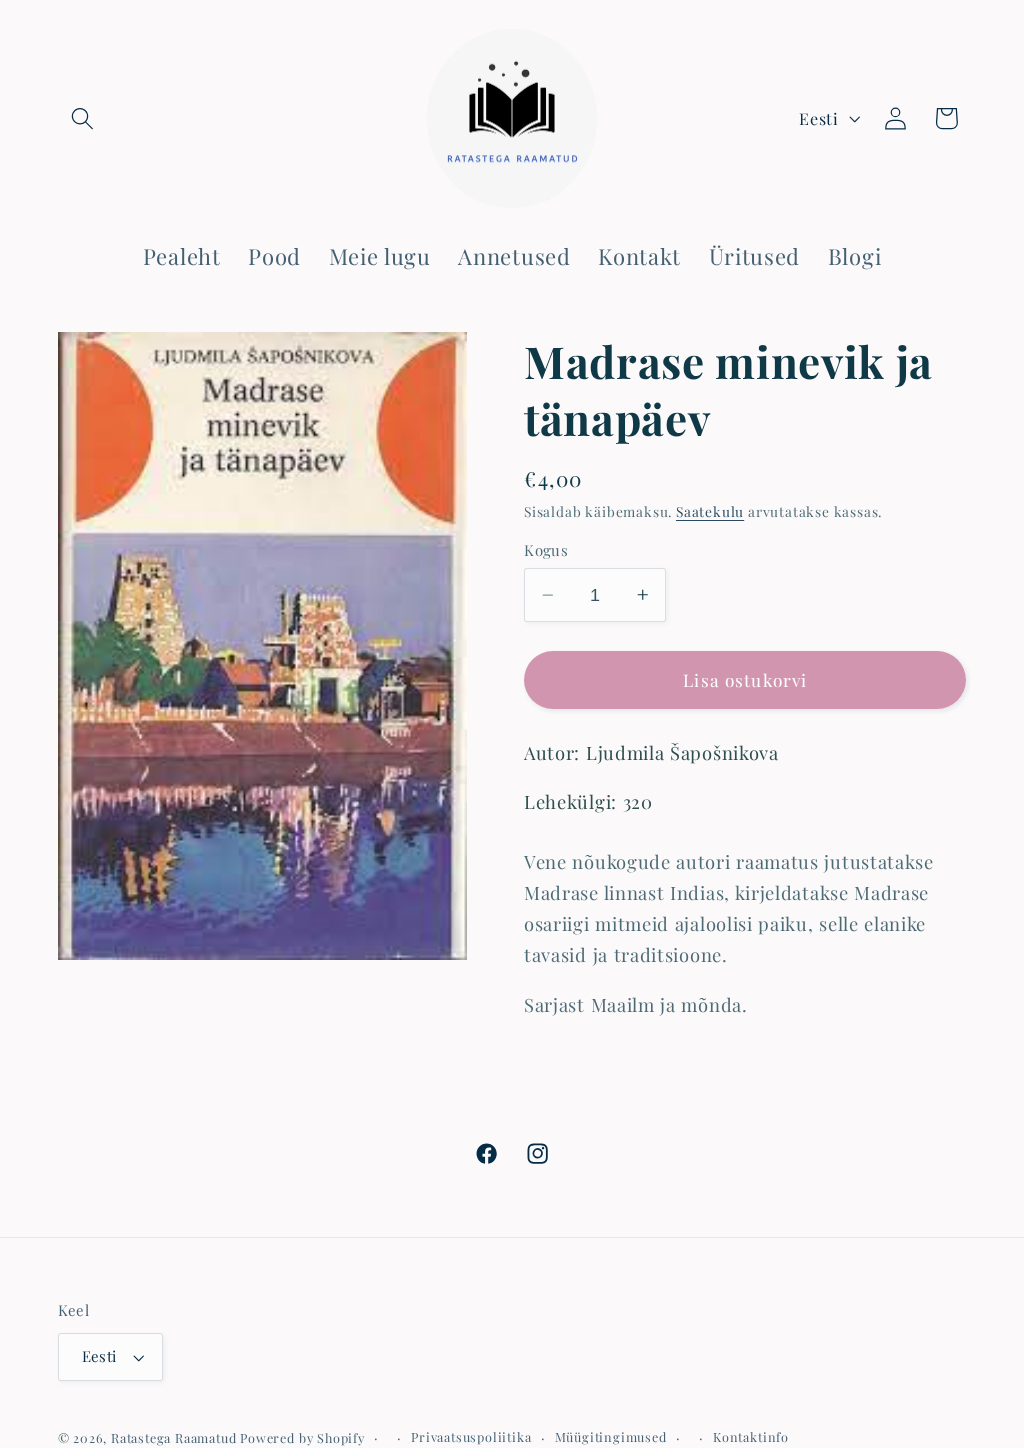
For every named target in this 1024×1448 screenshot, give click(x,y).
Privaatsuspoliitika (471, 1436)
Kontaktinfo (751, 1436)
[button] (83, 118)
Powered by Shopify (302, 1437)
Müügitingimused (611, 1436)
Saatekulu (710, 511)
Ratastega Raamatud (174, 1437)
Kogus (546, 550)
